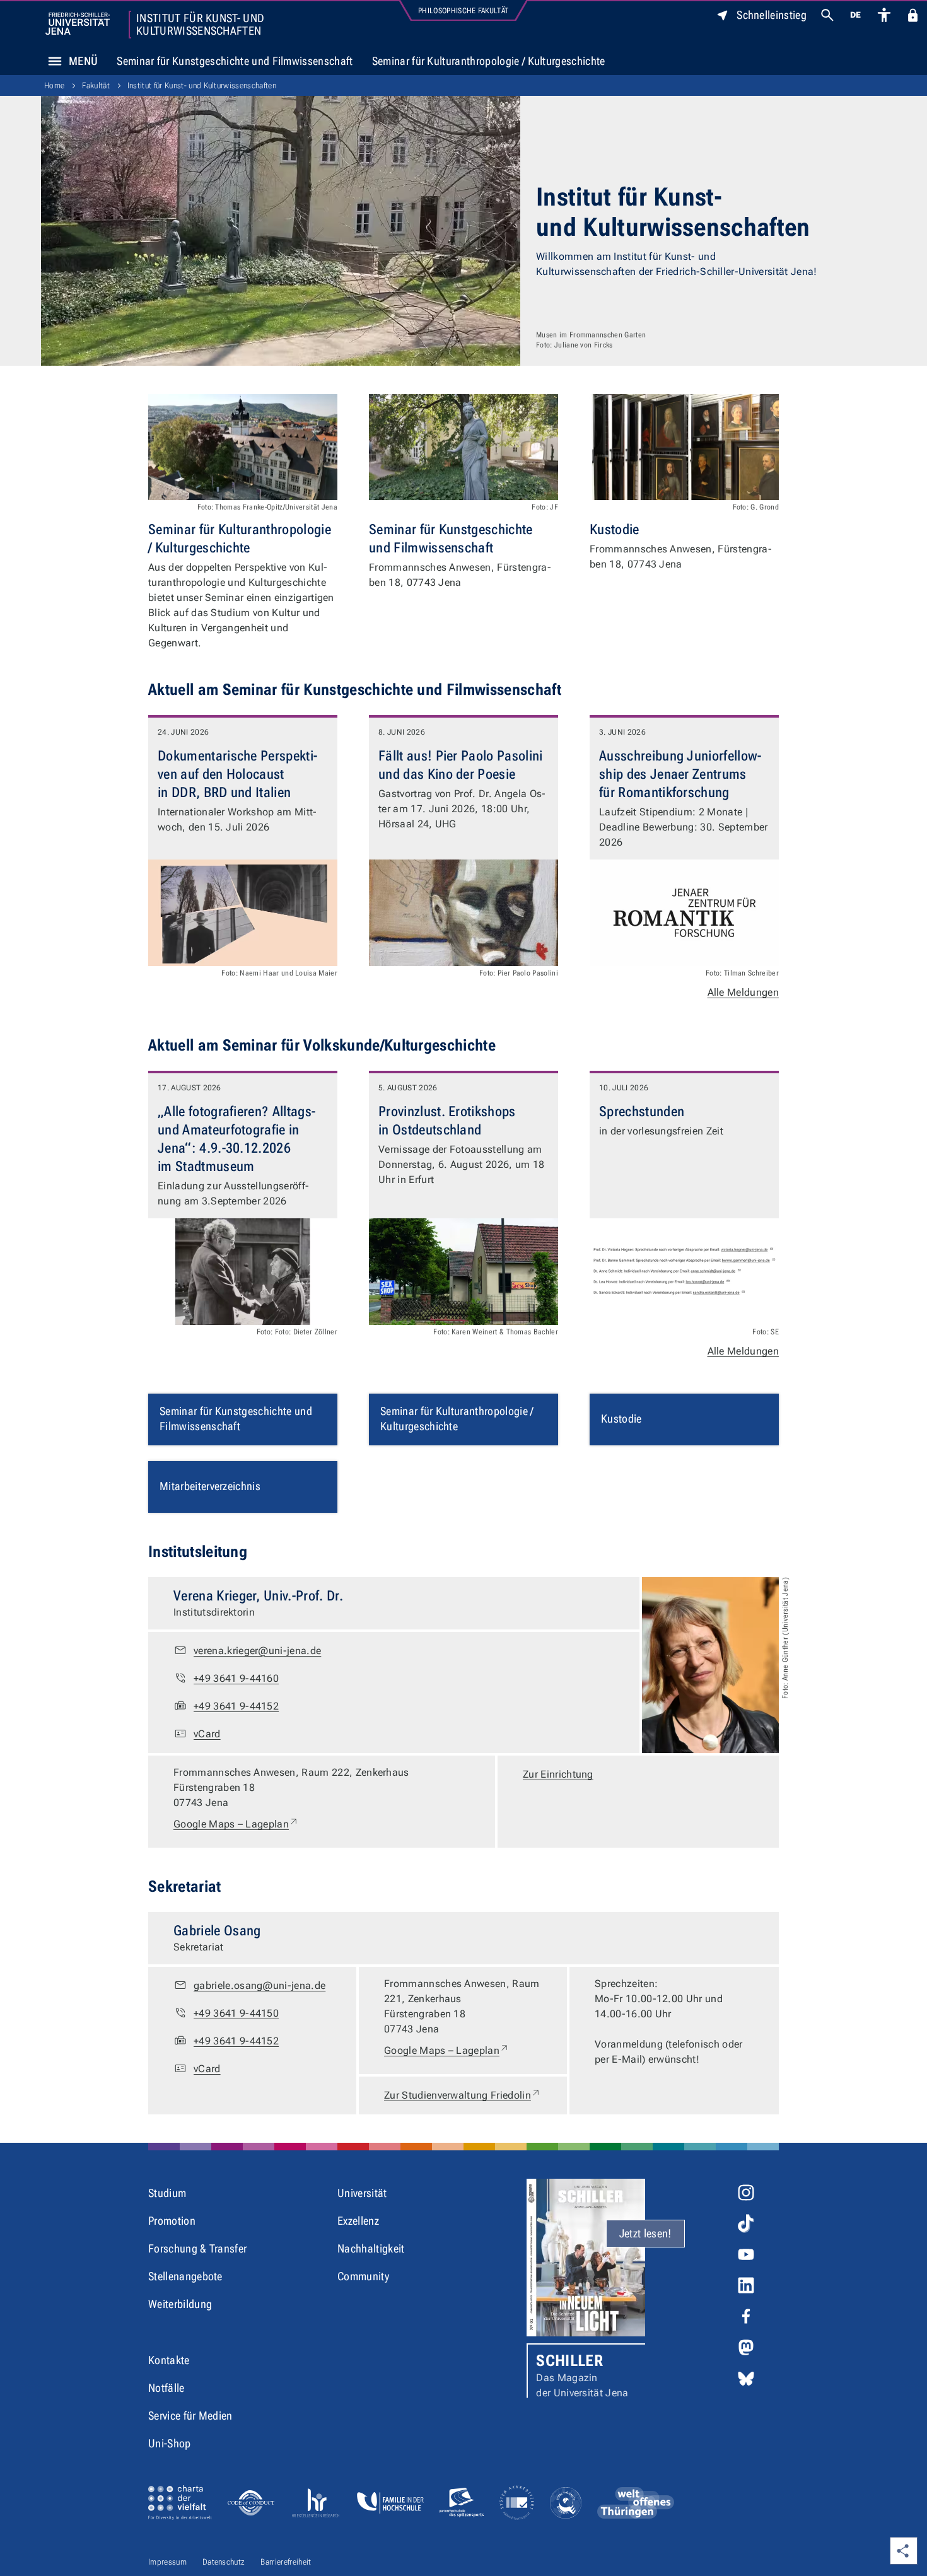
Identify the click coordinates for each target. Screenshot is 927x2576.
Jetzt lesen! (645, 2233)
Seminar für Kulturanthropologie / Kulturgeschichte (489, 61)
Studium (167, 2193)
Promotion (172, 2221)
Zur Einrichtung (558, 1774)
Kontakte (169, 2360)
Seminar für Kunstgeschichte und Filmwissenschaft (235, 61)
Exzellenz (358, 2221)
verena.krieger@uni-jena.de (257, 1651)
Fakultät (96, 85)
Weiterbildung (180, 2304)
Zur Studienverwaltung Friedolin (463, 2095)
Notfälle (166, 2388)
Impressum (167, 2562)
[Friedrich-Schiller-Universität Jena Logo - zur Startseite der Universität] (78, 24)
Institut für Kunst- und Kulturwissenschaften (200, 25)
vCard (207, 1734)
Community (363, 2276)
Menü (83, 61)
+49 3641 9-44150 (236, 2013)
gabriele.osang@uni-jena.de (259, 1985)
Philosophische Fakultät (463, 11)
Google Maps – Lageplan (236, 1824)
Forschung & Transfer (197, 2248)
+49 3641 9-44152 (236, 1706)
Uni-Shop (170, 2443)
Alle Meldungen (743, 992)
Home (54, 85)
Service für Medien (190, 2416)
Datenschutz (224, 2562)
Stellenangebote (185, 2276)
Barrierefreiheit (286, 2562)
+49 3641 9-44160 (236, 1678)
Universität (362, 2193)
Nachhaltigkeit (371, 2248)
